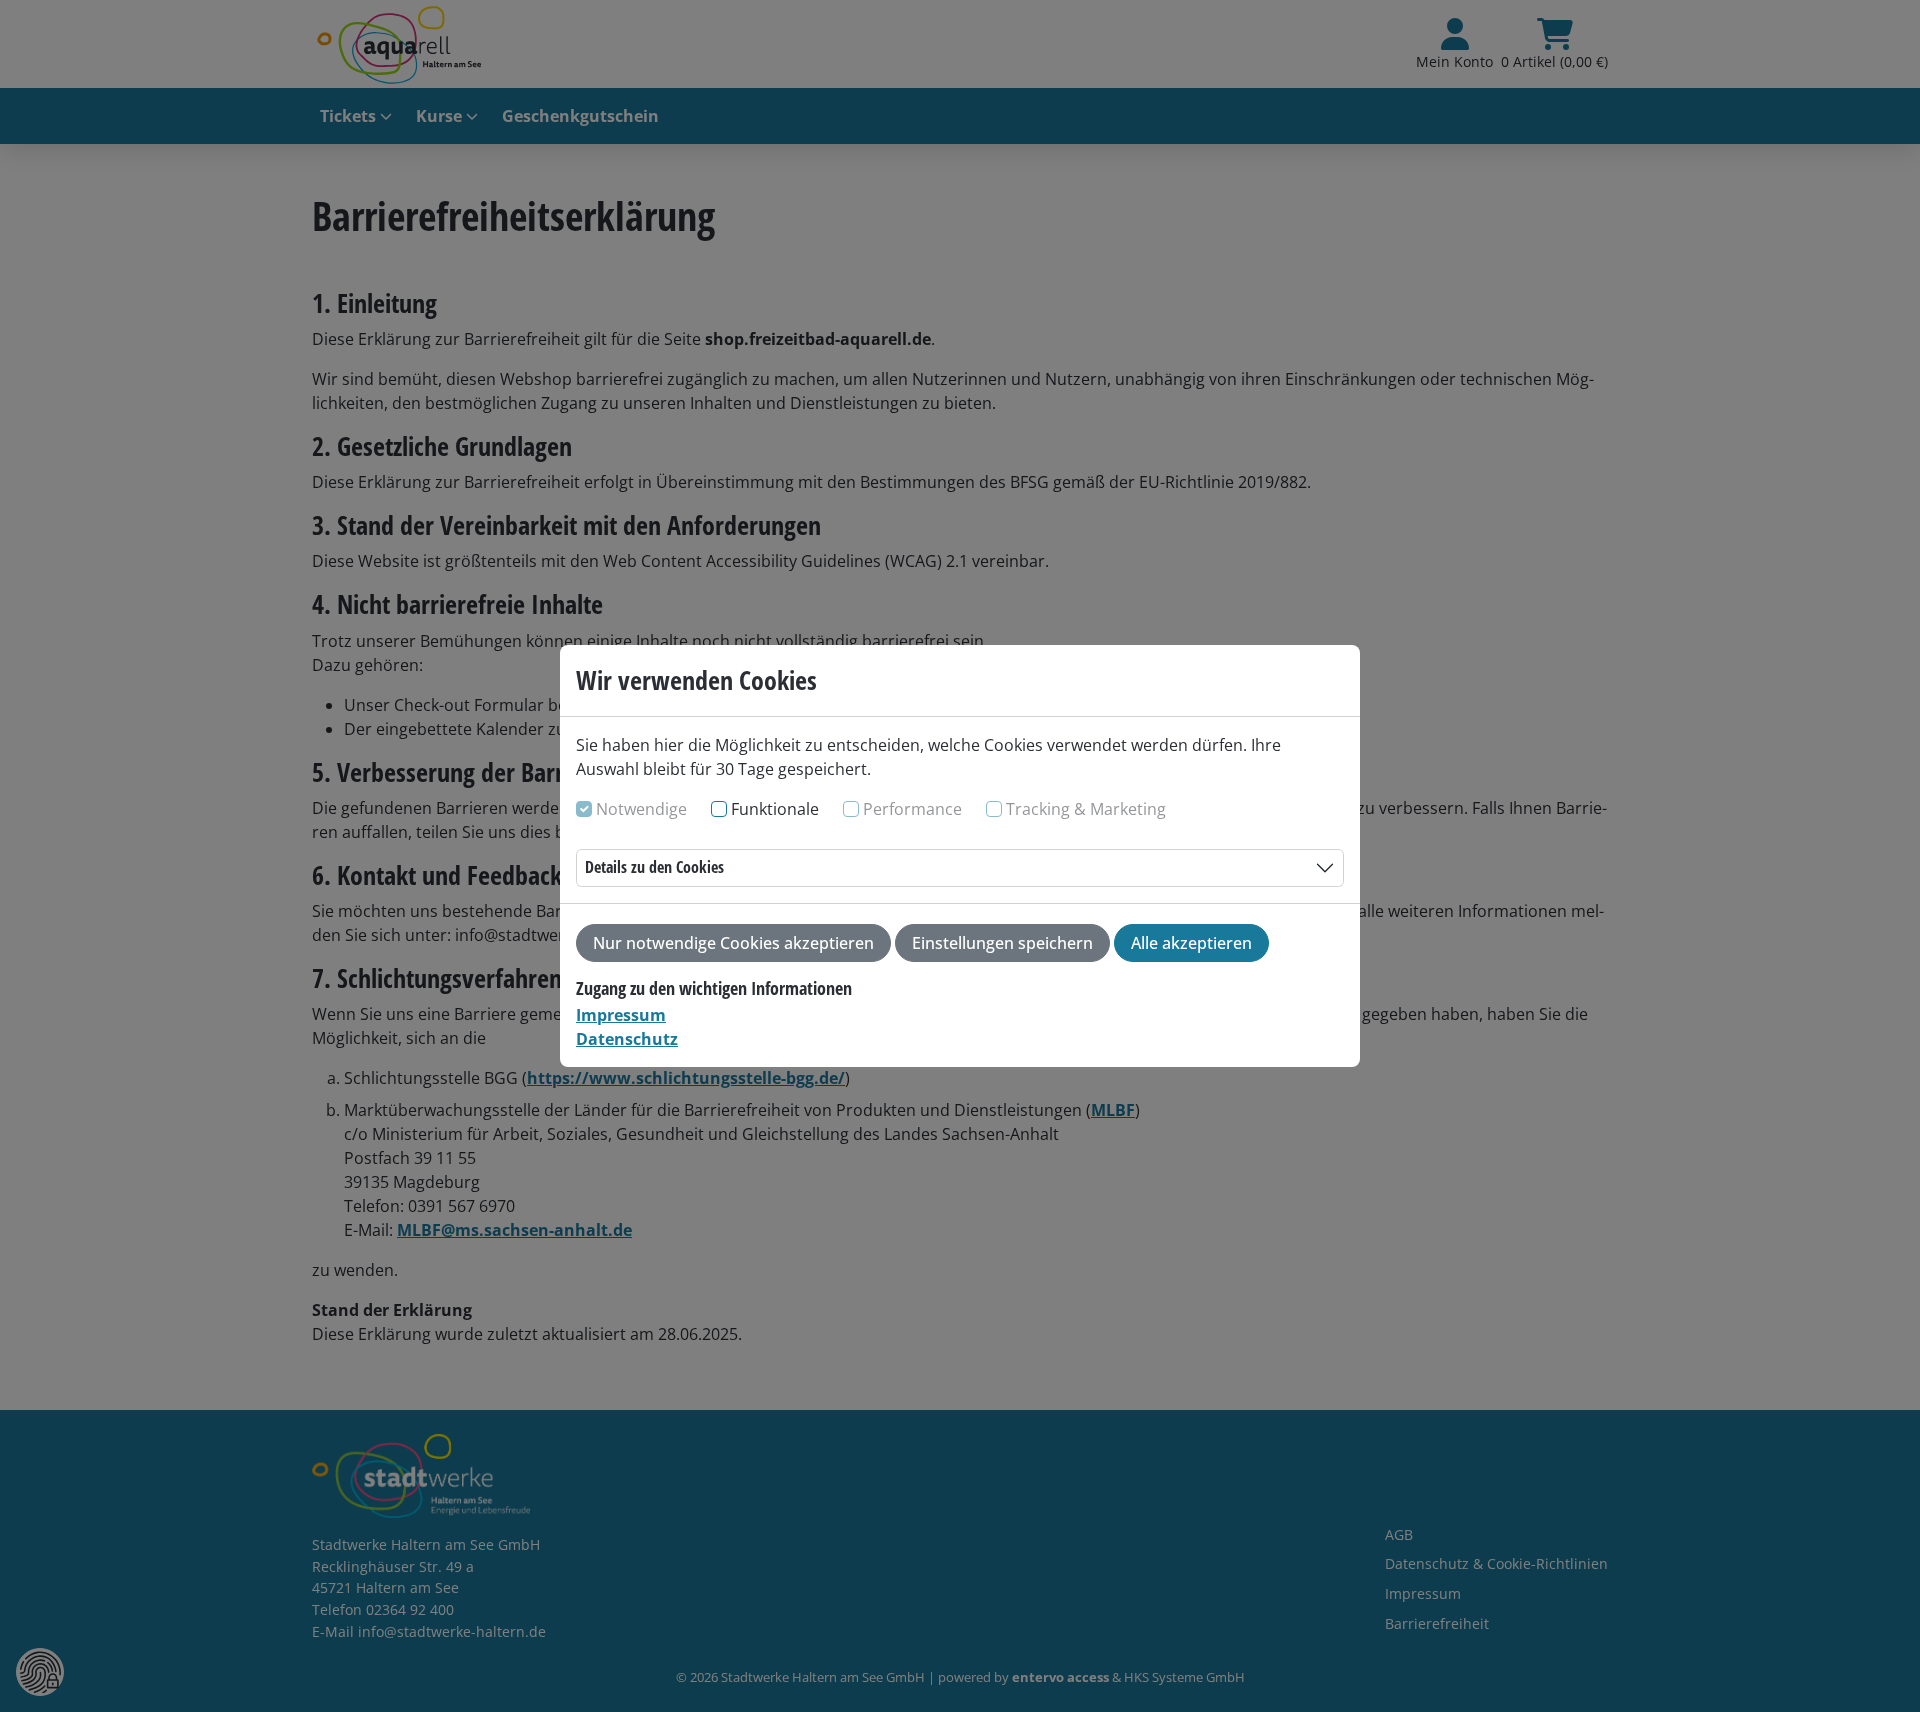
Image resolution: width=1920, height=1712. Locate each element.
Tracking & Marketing (1086, 809)
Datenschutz (627, 1039)
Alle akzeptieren (1191, 943)
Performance (912, 809)
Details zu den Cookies (654, 867)
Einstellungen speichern (1002, 943)
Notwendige (641, 809)
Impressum (621, 1015)
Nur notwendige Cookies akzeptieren (733, 943)
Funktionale (775, 809)
